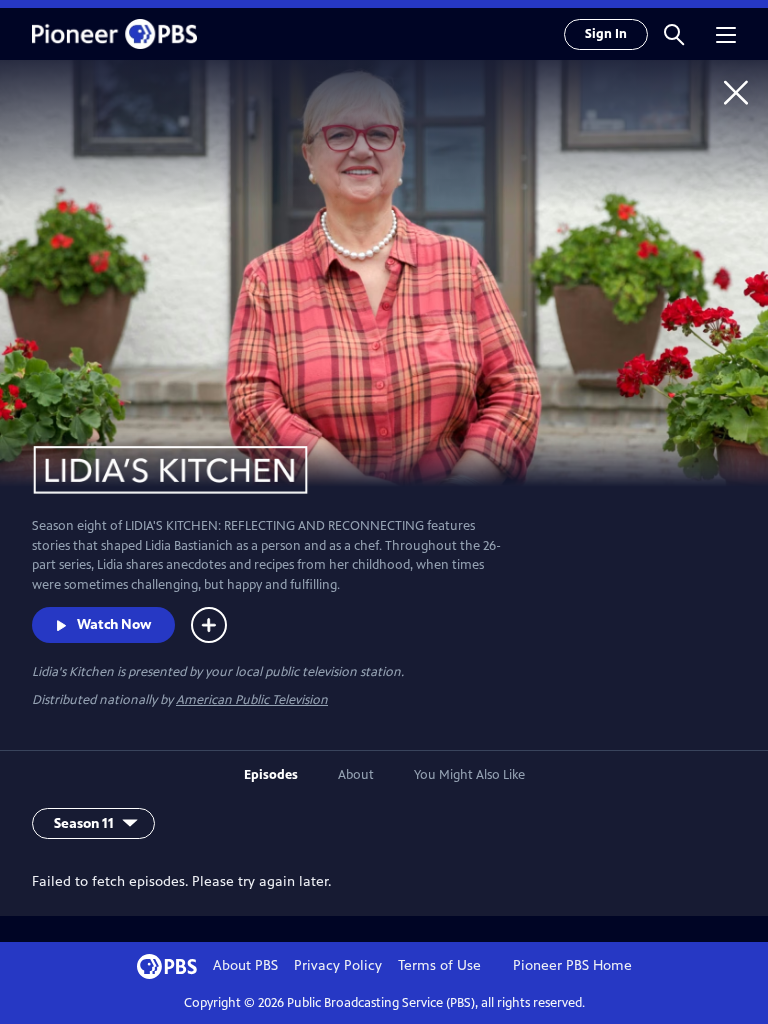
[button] (674, 34)
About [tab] (356, 775)
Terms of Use (439, 965)
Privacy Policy (338, 965)
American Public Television (252, 700)
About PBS (245, 965)
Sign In (606, 34)
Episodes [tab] (271, 775)
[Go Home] (736, 92)
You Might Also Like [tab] (469, 775)
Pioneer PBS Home (572, 965)
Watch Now (114, 624)
